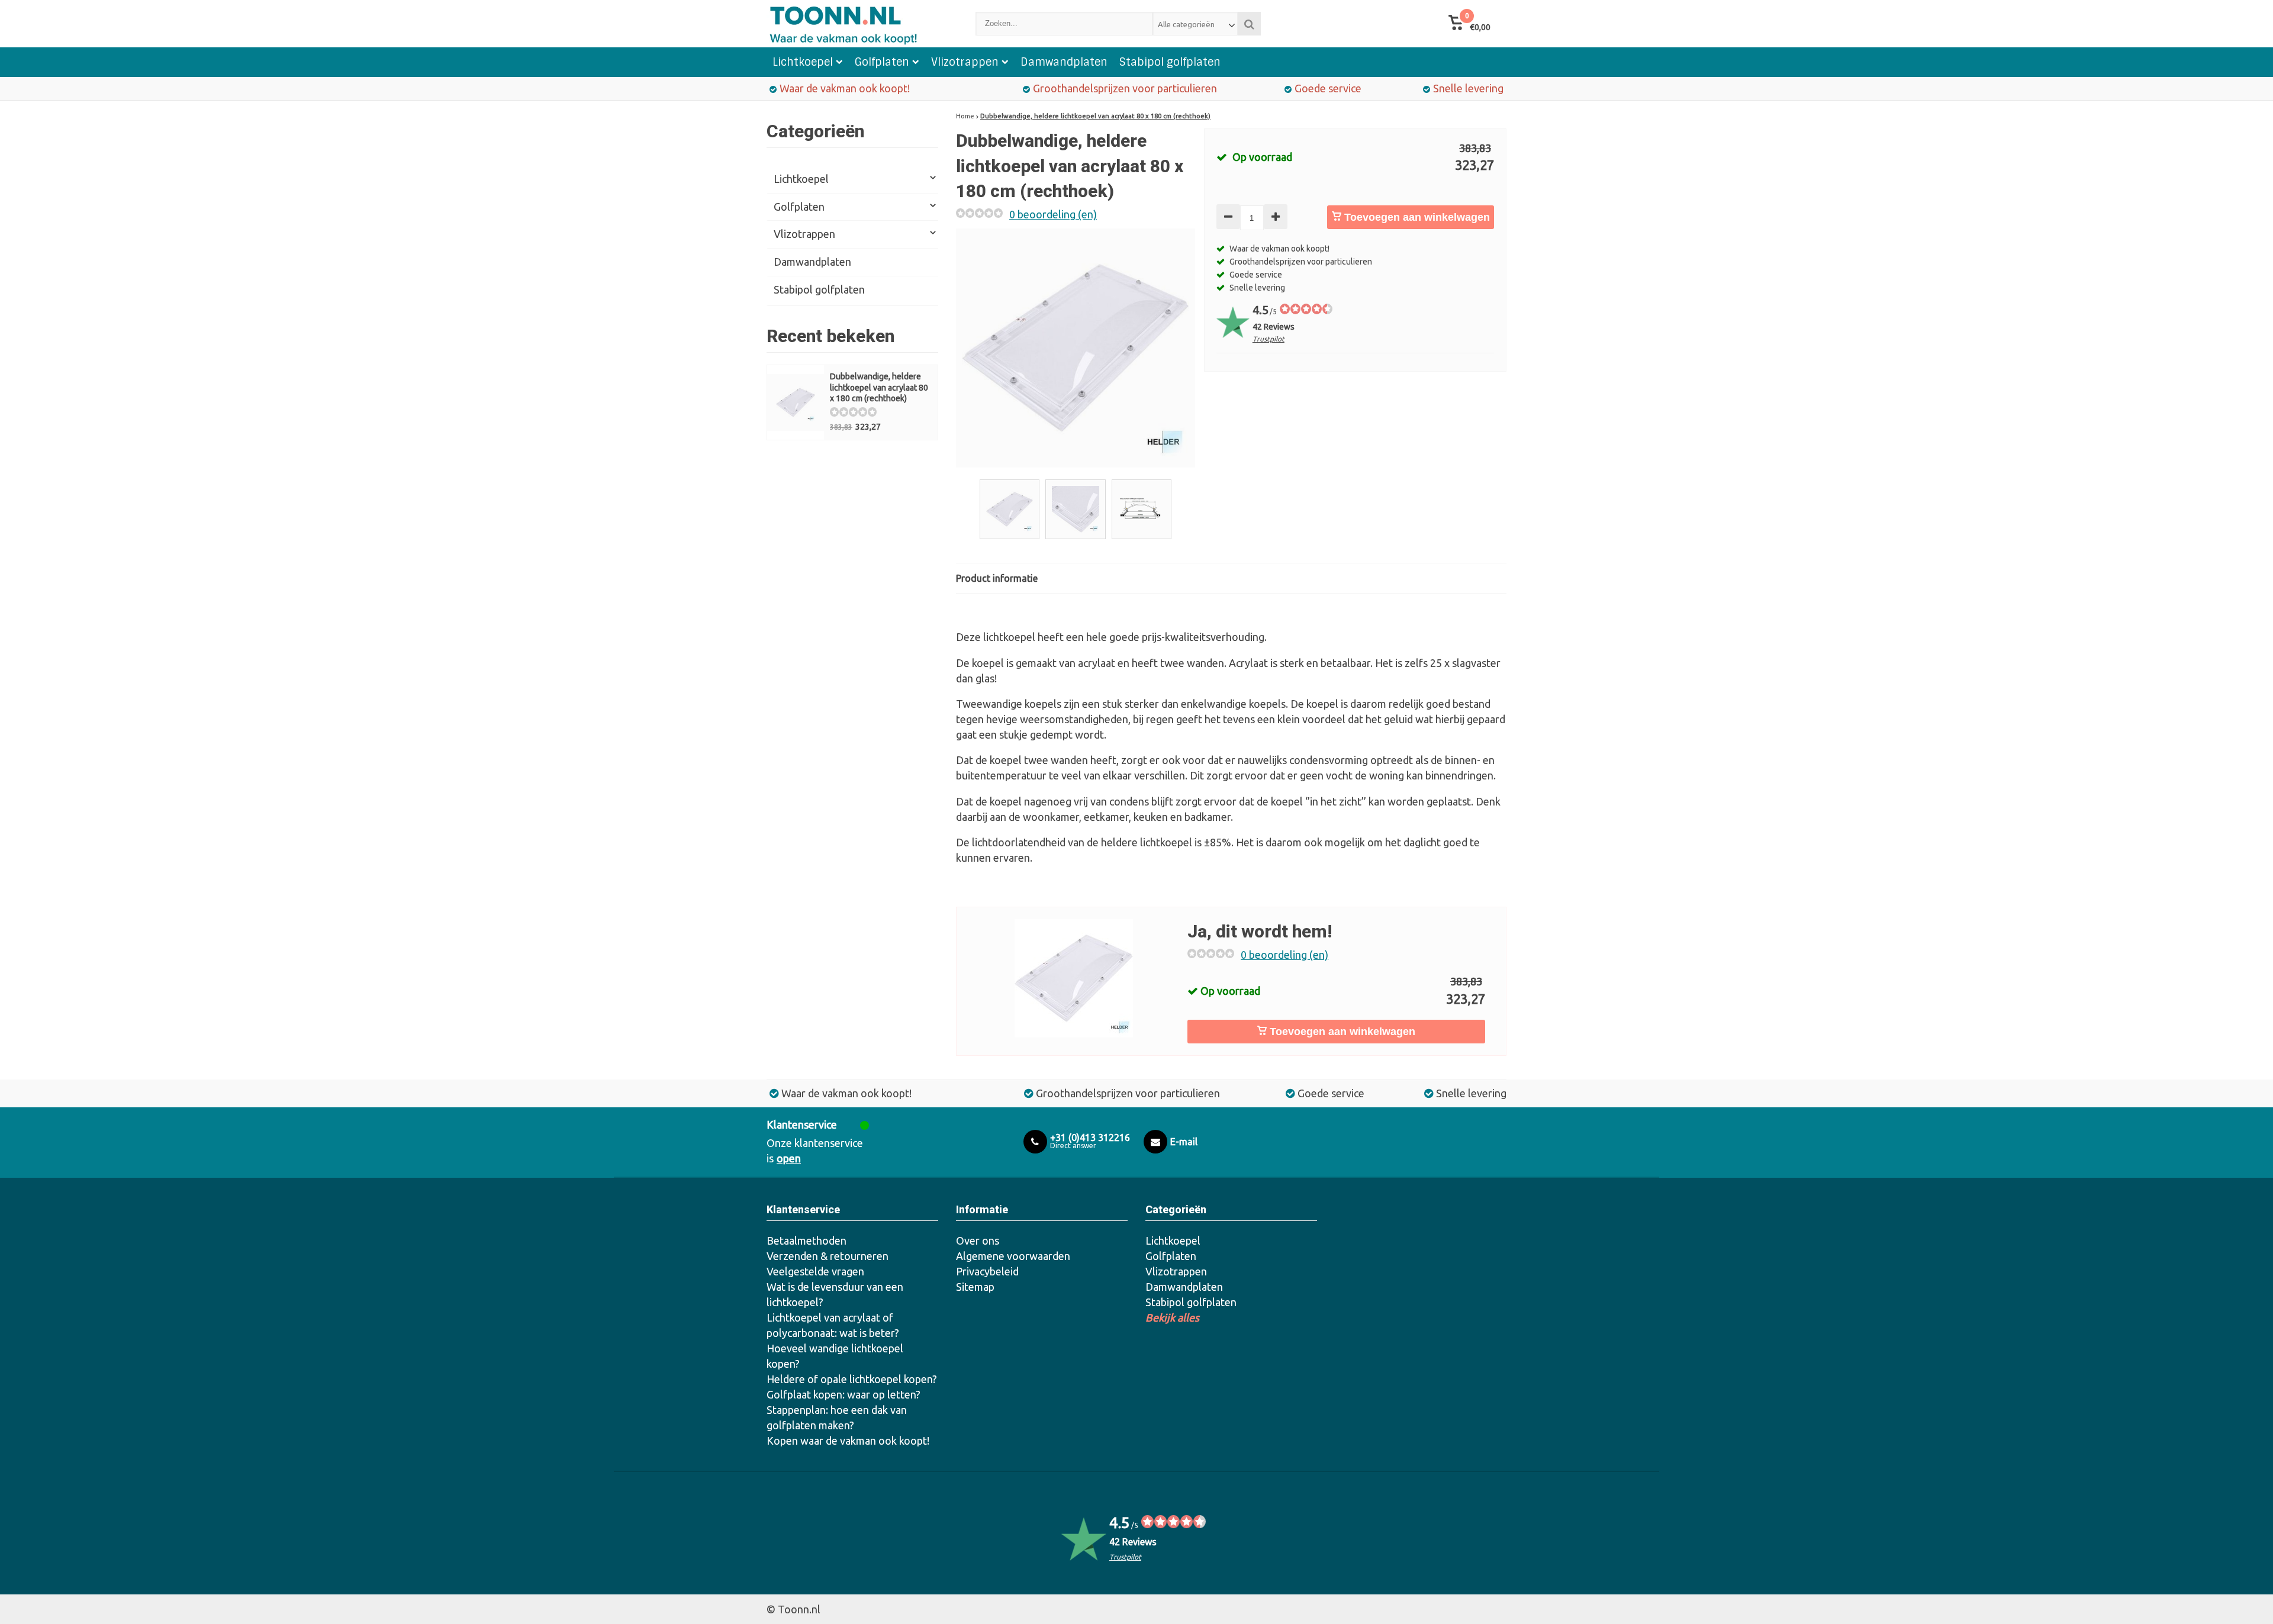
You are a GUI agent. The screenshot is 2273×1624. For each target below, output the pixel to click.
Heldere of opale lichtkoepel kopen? (852, 1379)
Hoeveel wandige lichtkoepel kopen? (835, 1356)
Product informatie (997, 578)
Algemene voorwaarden (1013, 1256)
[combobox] (1195, 24)
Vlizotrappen (965, 62)
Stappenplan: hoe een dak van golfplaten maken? (837, 1417)
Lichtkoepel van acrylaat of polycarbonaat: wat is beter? (833, 1325)
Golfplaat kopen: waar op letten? (843, 1394)
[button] (1469, 24)
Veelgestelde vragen (815, 1271)
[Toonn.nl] (859, 24)
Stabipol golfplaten (1170, 62)
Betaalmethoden (807, 1240)
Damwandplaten (1064, 62)
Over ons (978, 1240)
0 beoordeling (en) (1053, 214)
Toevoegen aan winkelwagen (1416, 217)
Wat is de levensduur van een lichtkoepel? (835, 1294)
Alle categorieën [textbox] (1186, 24)
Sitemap (975, 1287)
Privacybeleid (987, 1271)
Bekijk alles (1172, 1317)
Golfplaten (882, 62)
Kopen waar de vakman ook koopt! (848, 1441)
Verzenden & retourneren (828, 1256)
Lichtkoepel (803, 62)
